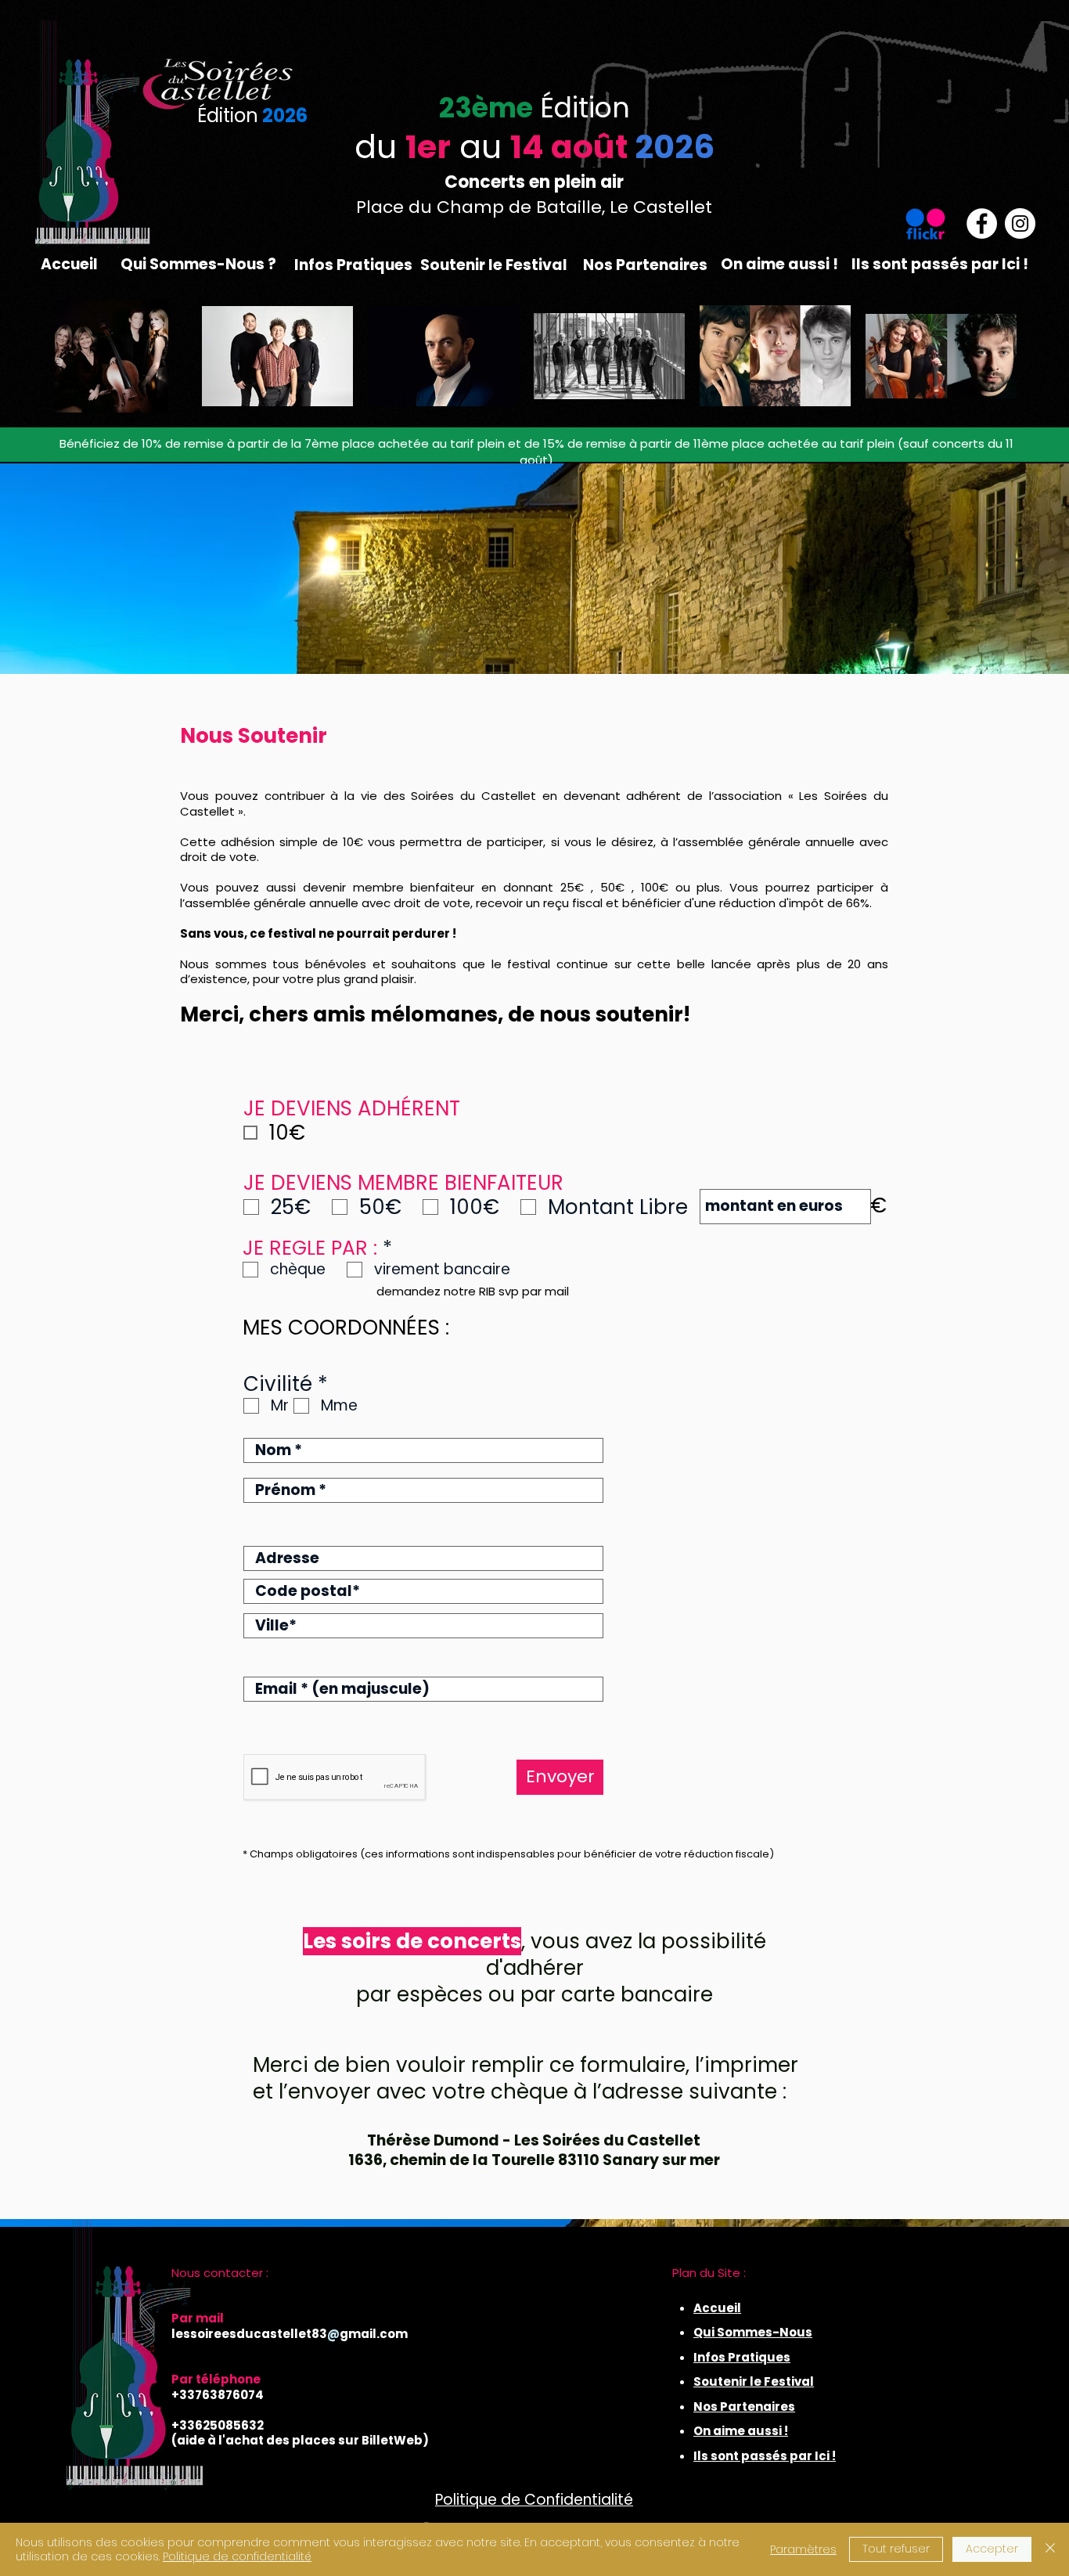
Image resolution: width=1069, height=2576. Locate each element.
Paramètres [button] (803, 2549)
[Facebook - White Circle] (982, 223)
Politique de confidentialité (237, 2556)
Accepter (992, 2549)
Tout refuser (896, 2549)
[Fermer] (1050, 2549)
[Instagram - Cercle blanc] (1020, 223)
